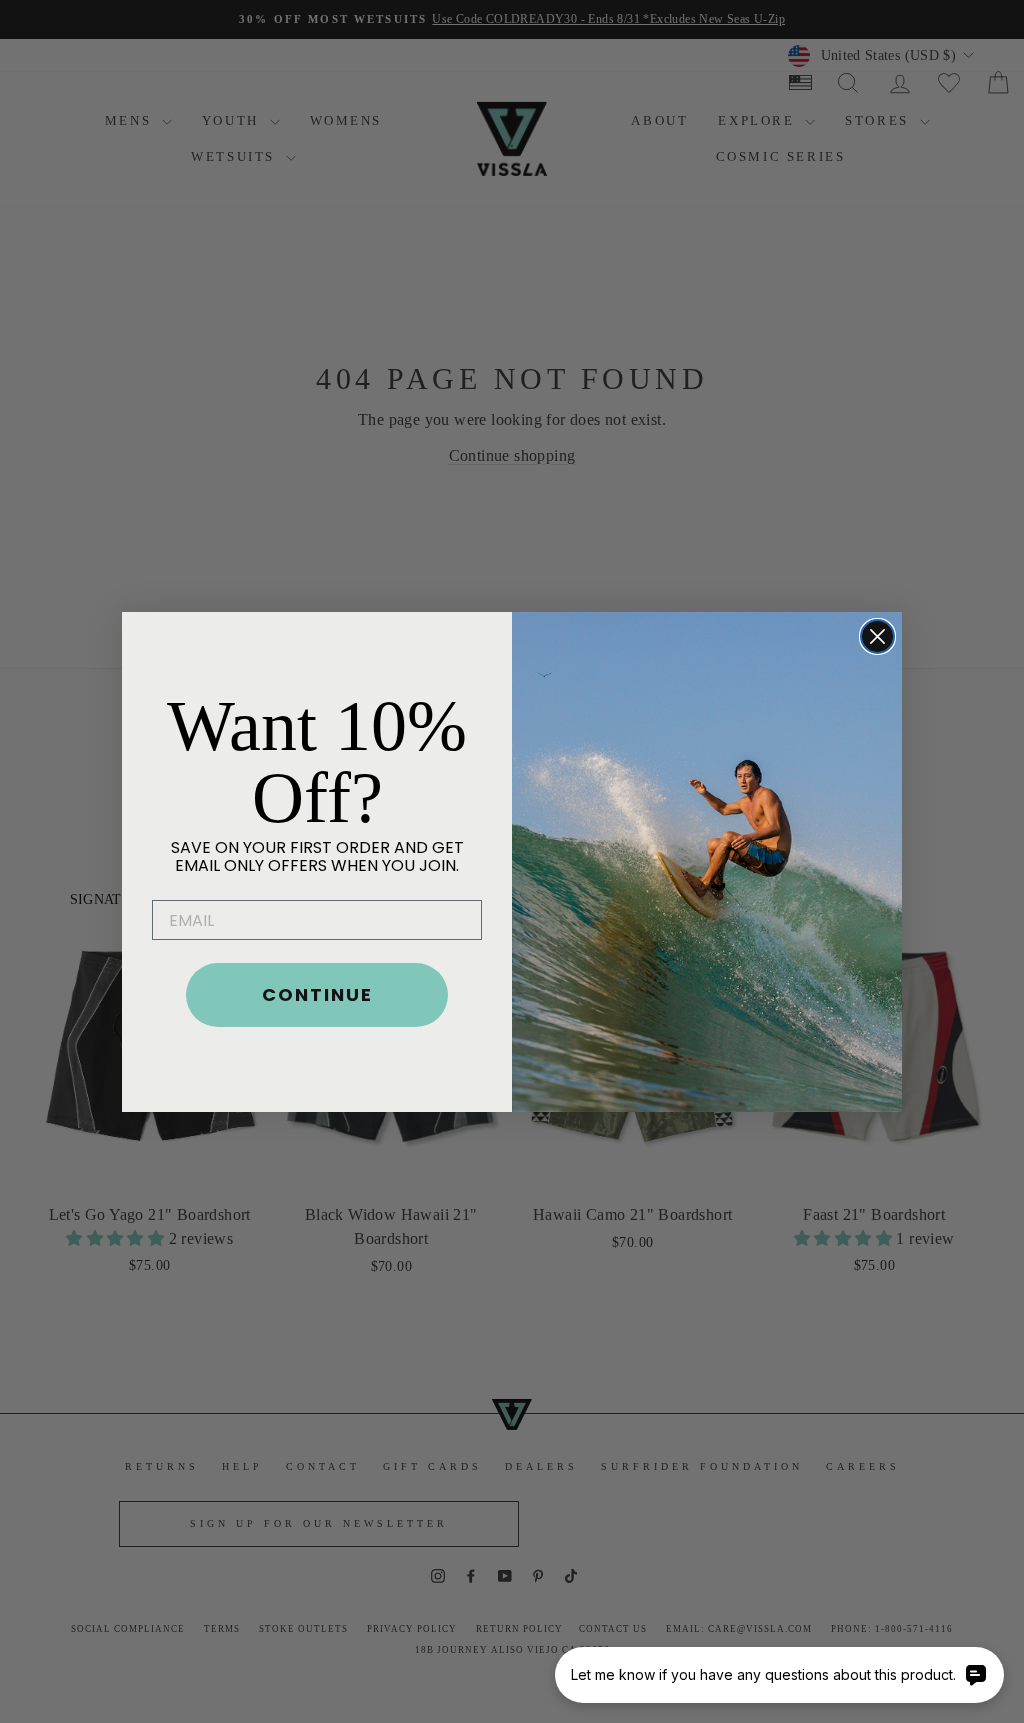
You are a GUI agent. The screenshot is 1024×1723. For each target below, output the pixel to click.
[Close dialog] (877, 636)
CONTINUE (317, 994)
